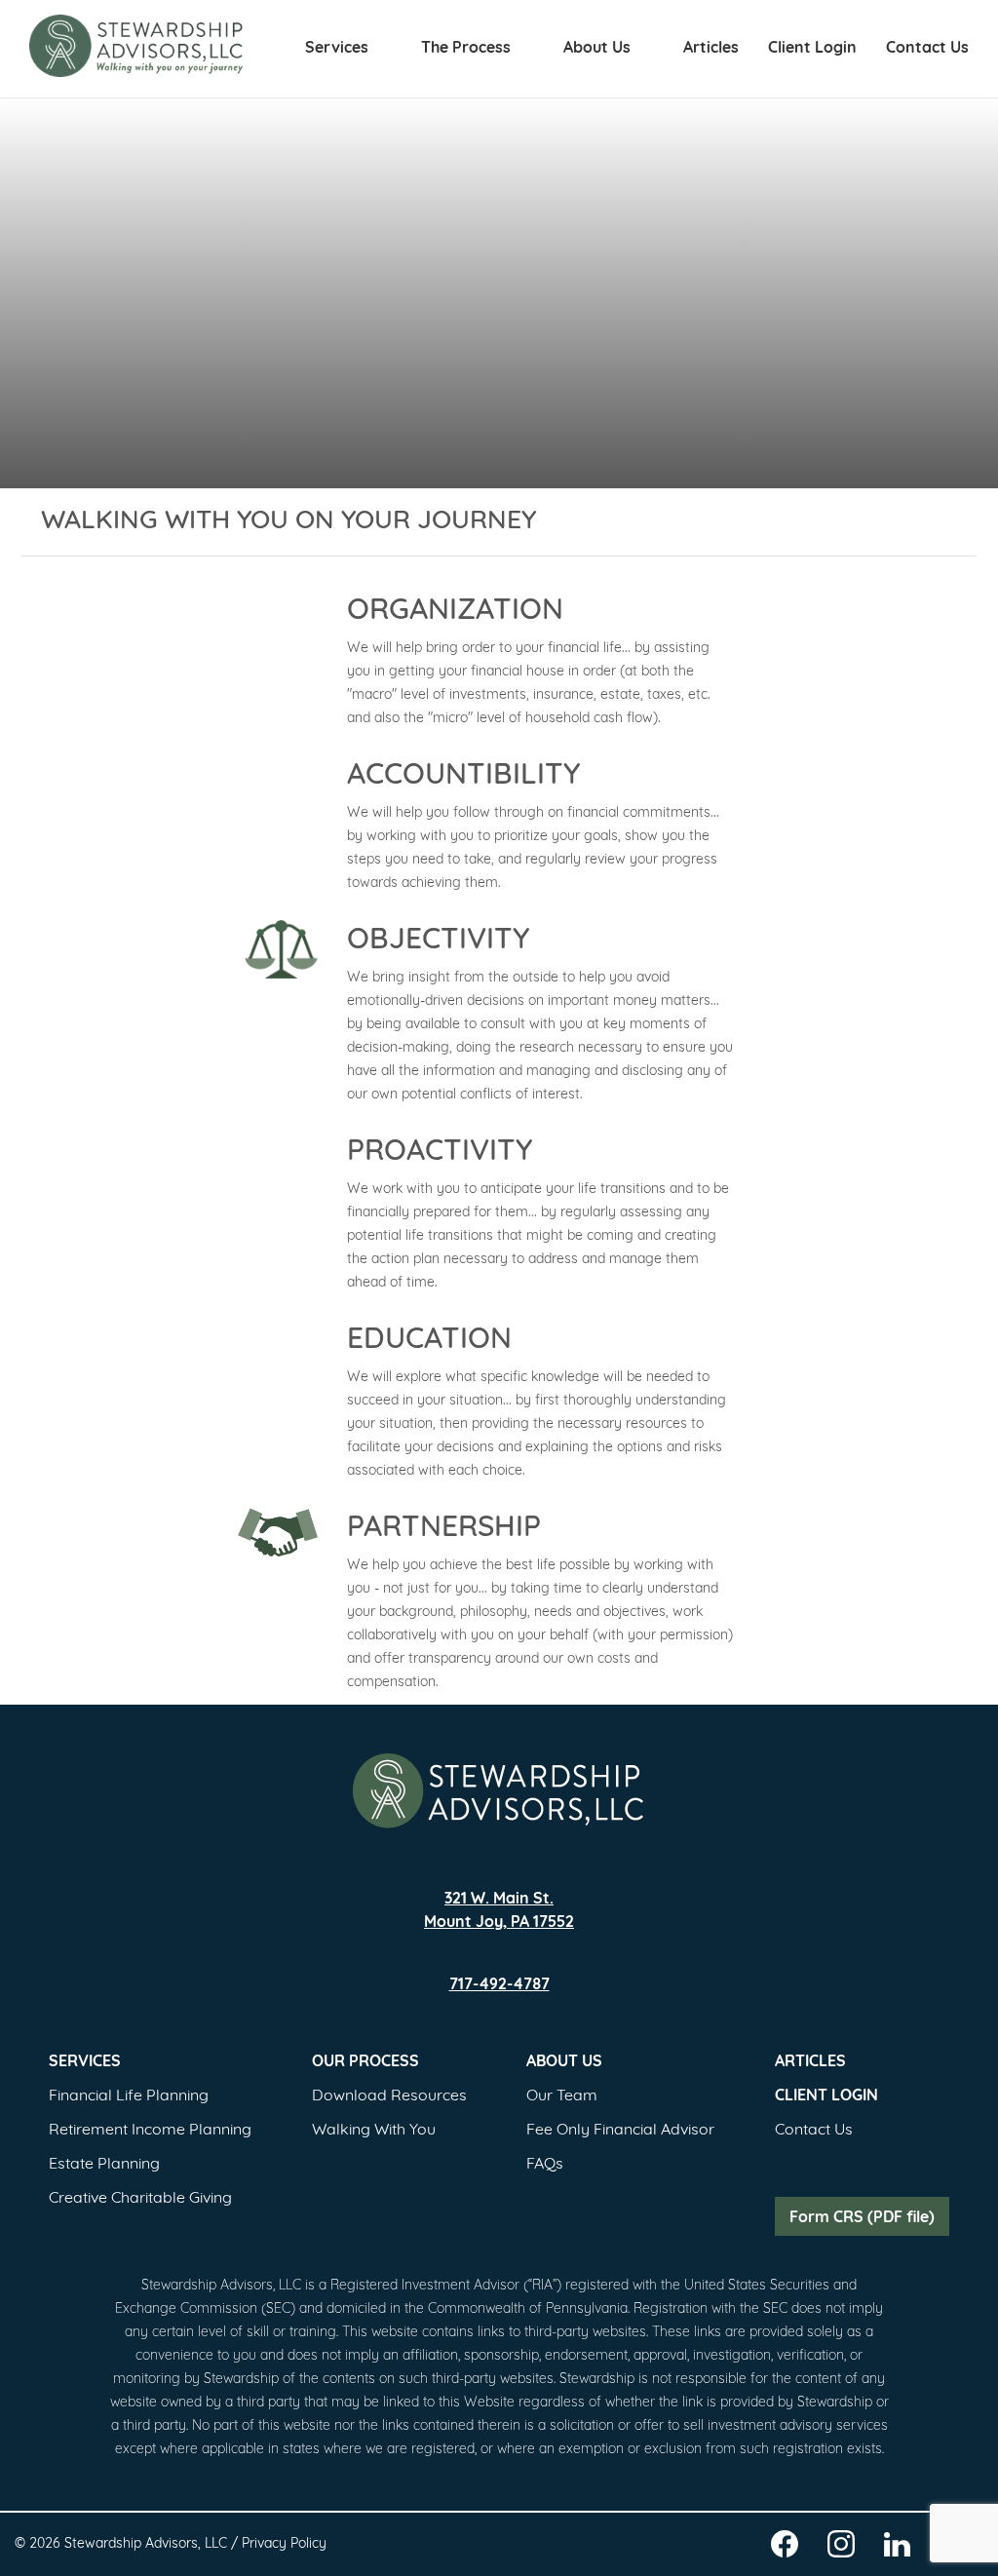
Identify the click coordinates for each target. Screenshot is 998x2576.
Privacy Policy (284, 2544)
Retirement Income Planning (150, 2131)
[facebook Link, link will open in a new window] (785, 2547)
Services (339, 49)
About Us (599, 49)
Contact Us (927, 49)
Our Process (365, 2062)
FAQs (545, 2165)
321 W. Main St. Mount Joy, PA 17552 (499, 1911)
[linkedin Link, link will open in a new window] (897, 2548)
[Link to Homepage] (499, 1791)
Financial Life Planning (129, 2096)
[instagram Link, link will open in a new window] (841, 2547)
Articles (711, 49)
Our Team (562, 2096)
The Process (468, 49)
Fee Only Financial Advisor (620, 2131)
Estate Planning (104, 2165)
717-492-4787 (499, 1985)
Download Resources (389, 2096)
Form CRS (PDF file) (862, 2218)
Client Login (812, 49)
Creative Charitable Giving (140, 2199)
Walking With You (374, 2131)
